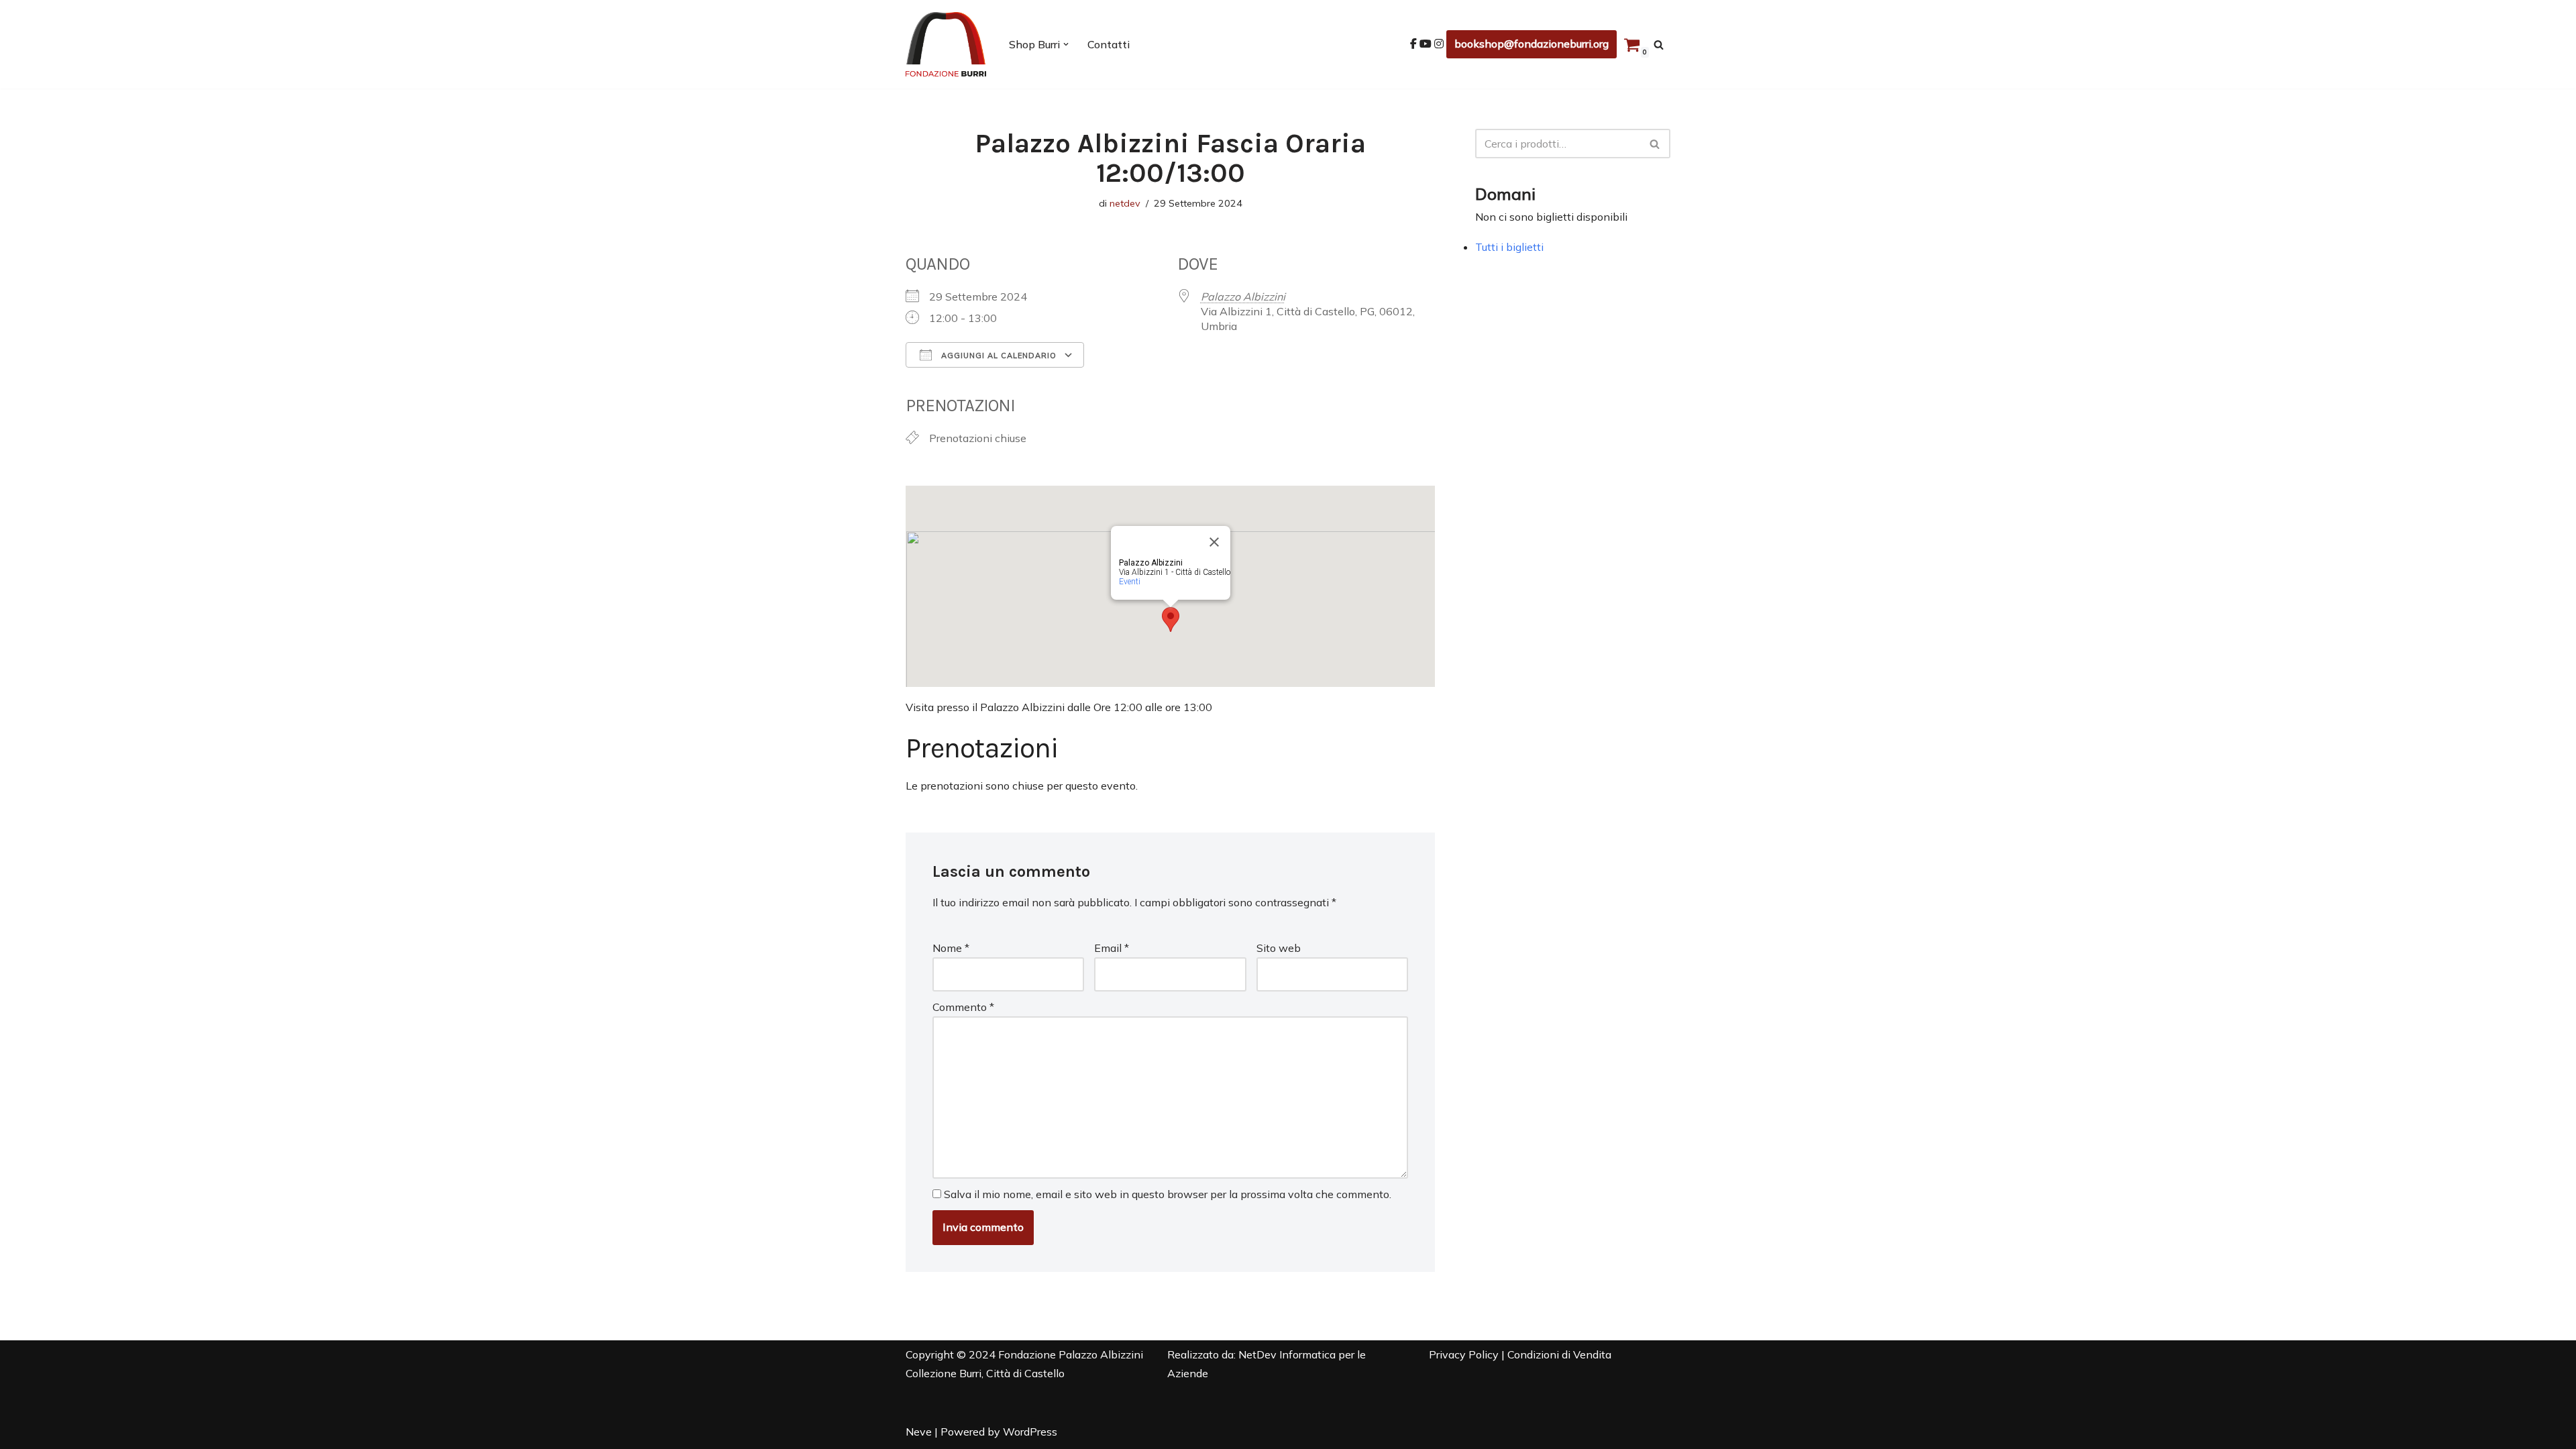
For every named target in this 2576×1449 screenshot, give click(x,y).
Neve (919, 1432)
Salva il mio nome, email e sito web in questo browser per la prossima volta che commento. (1168, 1194)
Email (1112, 948)
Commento (963, 1007)
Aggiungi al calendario (998, 356)
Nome (951, 948)
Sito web (1279, 948)
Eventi (1130, 582)
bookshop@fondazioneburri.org (1532, 44)
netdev (1125, 203)
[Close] (1214, 542)
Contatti (1109, 44)
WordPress (1030, 1432)
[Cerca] (1659, 45)
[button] (1066, 44)
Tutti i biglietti (1509, 247)
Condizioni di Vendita (1559, 1354)
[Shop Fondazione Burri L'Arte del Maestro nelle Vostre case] (946, 44)
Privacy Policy (1464, 1354)
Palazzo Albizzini (1243, 297)
